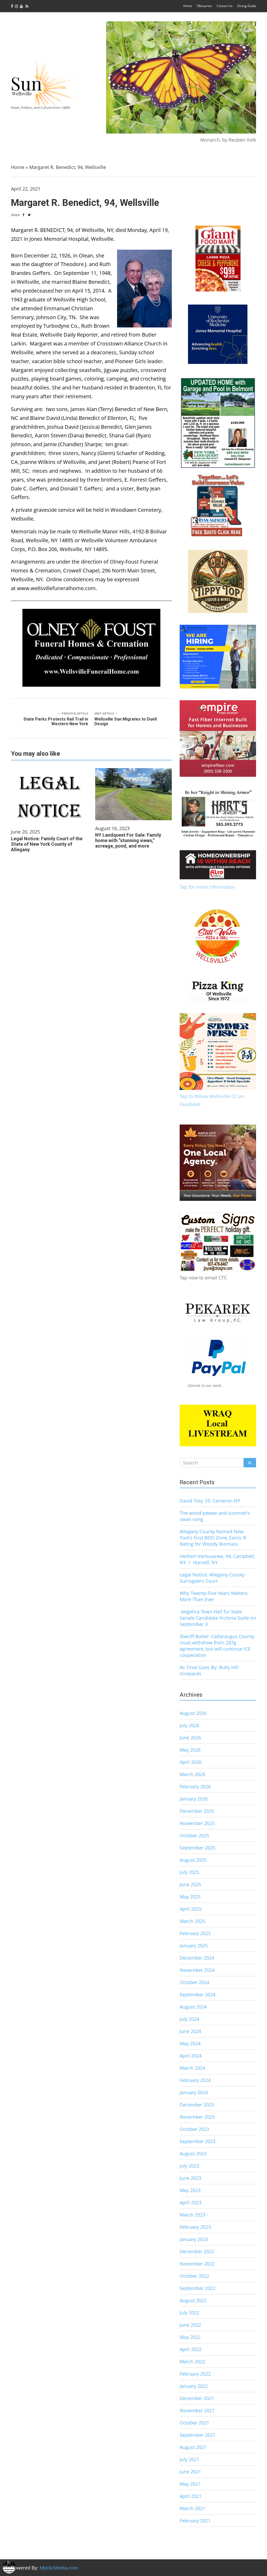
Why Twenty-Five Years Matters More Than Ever (214, 1596)
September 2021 (198, 2435)
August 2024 (193, 2007)
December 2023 (197, 2105)
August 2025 (193, 1860)
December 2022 (197, 2251)
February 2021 (195, 2521)
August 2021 (193, 2447)
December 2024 (197, 1958)
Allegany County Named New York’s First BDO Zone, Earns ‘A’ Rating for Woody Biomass (213, 1538)
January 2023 (194, 2239)
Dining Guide (247, 6)
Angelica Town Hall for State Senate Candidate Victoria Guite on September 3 (218, 1618)
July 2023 (189, 2166)
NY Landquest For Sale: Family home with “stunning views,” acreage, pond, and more (128, 840)
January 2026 (194, 1799)
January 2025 (194, 1946)
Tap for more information (207, 887)
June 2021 (190, 2472)
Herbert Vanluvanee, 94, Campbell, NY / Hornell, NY (217, 1559)
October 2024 (194, 1982)
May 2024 (190, 2043)
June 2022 (190, 2325)
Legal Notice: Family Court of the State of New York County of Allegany (47, 844)
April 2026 (191, 1762)
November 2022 (197, 2264)
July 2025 (189, 1872)
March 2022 (192, 2362)
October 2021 (194, 2423)
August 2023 (193, 2154)
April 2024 (191, 2056)
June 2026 (190, 1738)
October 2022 (194, 2276)
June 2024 (190, 2031)
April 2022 (191, 2349)
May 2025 (190, 1897)
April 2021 (191, 2496)
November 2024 (197, 1970)
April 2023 (191, 2202)
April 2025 (191, 1909)
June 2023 (190, 2178)
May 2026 (190, 1750)
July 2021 (189, 2459)
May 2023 (190, 2190)
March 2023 (192, 2215)
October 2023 (194, 2129)
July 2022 (189, 2313)
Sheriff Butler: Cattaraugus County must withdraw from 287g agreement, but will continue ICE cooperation (217, 1646)
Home (188, 6)
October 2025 (194, 1835)
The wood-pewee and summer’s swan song (215, 1516)
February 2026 (195, 1786)
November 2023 (197, 2117)
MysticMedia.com (59, 2568)
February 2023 (195, 2227)
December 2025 (197, 1811)
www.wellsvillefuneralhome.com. (57, 588)
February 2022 (195, 2374)
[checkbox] (9, 2567)
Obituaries (204, 6)
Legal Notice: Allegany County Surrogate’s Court (212, 1578)
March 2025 (192, 1921)
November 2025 (197, 1823)
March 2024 (192, 2068)
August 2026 (193, 1713)
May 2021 (190, 2484)
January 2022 (194, 2386)
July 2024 (189, 2019)
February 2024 (195, 2080)
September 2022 (198, 2288)
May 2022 (190, 2337)
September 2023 (198, 2141)
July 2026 (189, 1725)
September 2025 (198, 1848)
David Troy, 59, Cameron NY (210, 1501)
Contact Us (225, 6)
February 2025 (195, 1933)
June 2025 (190, 1884)
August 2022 (193, 2300)
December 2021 (197, 2398)
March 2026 (192, 1774)
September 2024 (198, 1994)
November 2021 (197, 2410)
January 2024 (194, 2092)
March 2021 (192, 2508)
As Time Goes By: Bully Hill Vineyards (209, 1670)
